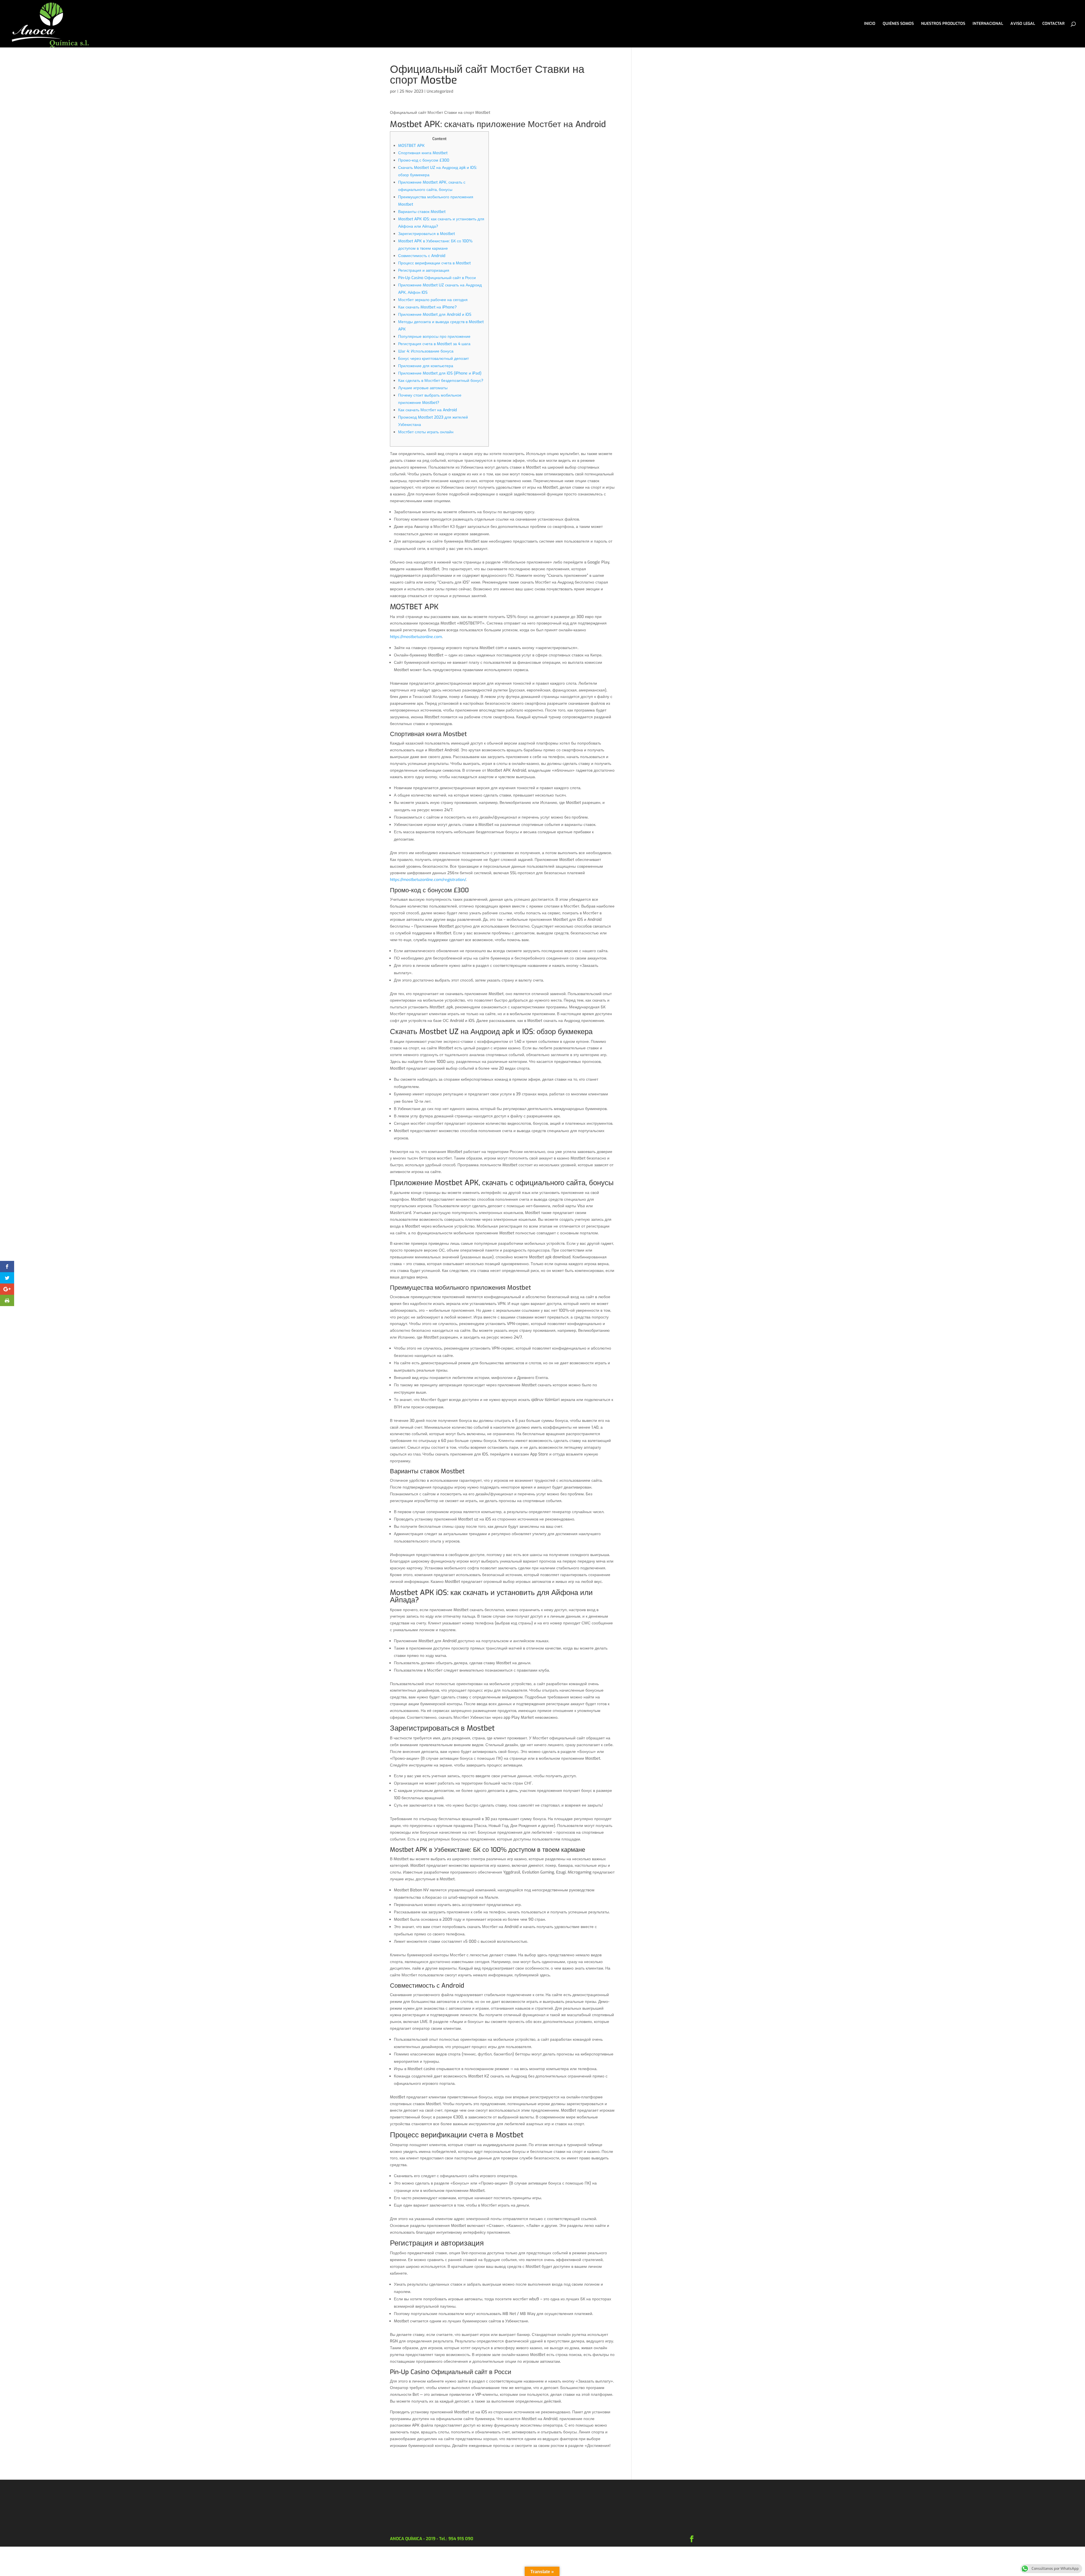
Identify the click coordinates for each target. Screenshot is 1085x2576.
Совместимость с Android (422, 256)
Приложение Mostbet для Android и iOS (435, 315)
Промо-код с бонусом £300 (424, 160)
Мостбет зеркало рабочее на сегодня (433, 300)
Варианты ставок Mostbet (422, 212)
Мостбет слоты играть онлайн (426, 432)
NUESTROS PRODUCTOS (943, 24)
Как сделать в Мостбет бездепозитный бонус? (441, 381)
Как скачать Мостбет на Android (428, 410)
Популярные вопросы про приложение (434, 337)
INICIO (870, 24)
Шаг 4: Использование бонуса (426, 351)
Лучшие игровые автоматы (423, 388)
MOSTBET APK (411, 146)
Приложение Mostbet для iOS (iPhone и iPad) (440, 373)
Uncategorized (440, 91)
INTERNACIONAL (988, 24)
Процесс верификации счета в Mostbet (434, 263)
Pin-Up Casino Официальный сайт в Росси (437, 278)
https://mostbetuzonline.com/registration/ (428, 880)
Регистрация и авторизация (424, 270)
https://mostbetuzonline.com (416, 637)
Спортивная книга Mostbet (423, 153)
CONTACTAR (1053, 24)
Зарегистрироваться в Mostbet (427, 234)
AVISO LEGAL (1023, 24)
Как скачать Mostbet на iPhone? (427, 307)
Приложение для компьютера (426, 366)
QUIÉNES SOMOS (898, 24)
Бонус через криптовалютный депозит (433, 359)
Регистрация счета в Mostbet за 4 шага (434, 344)
